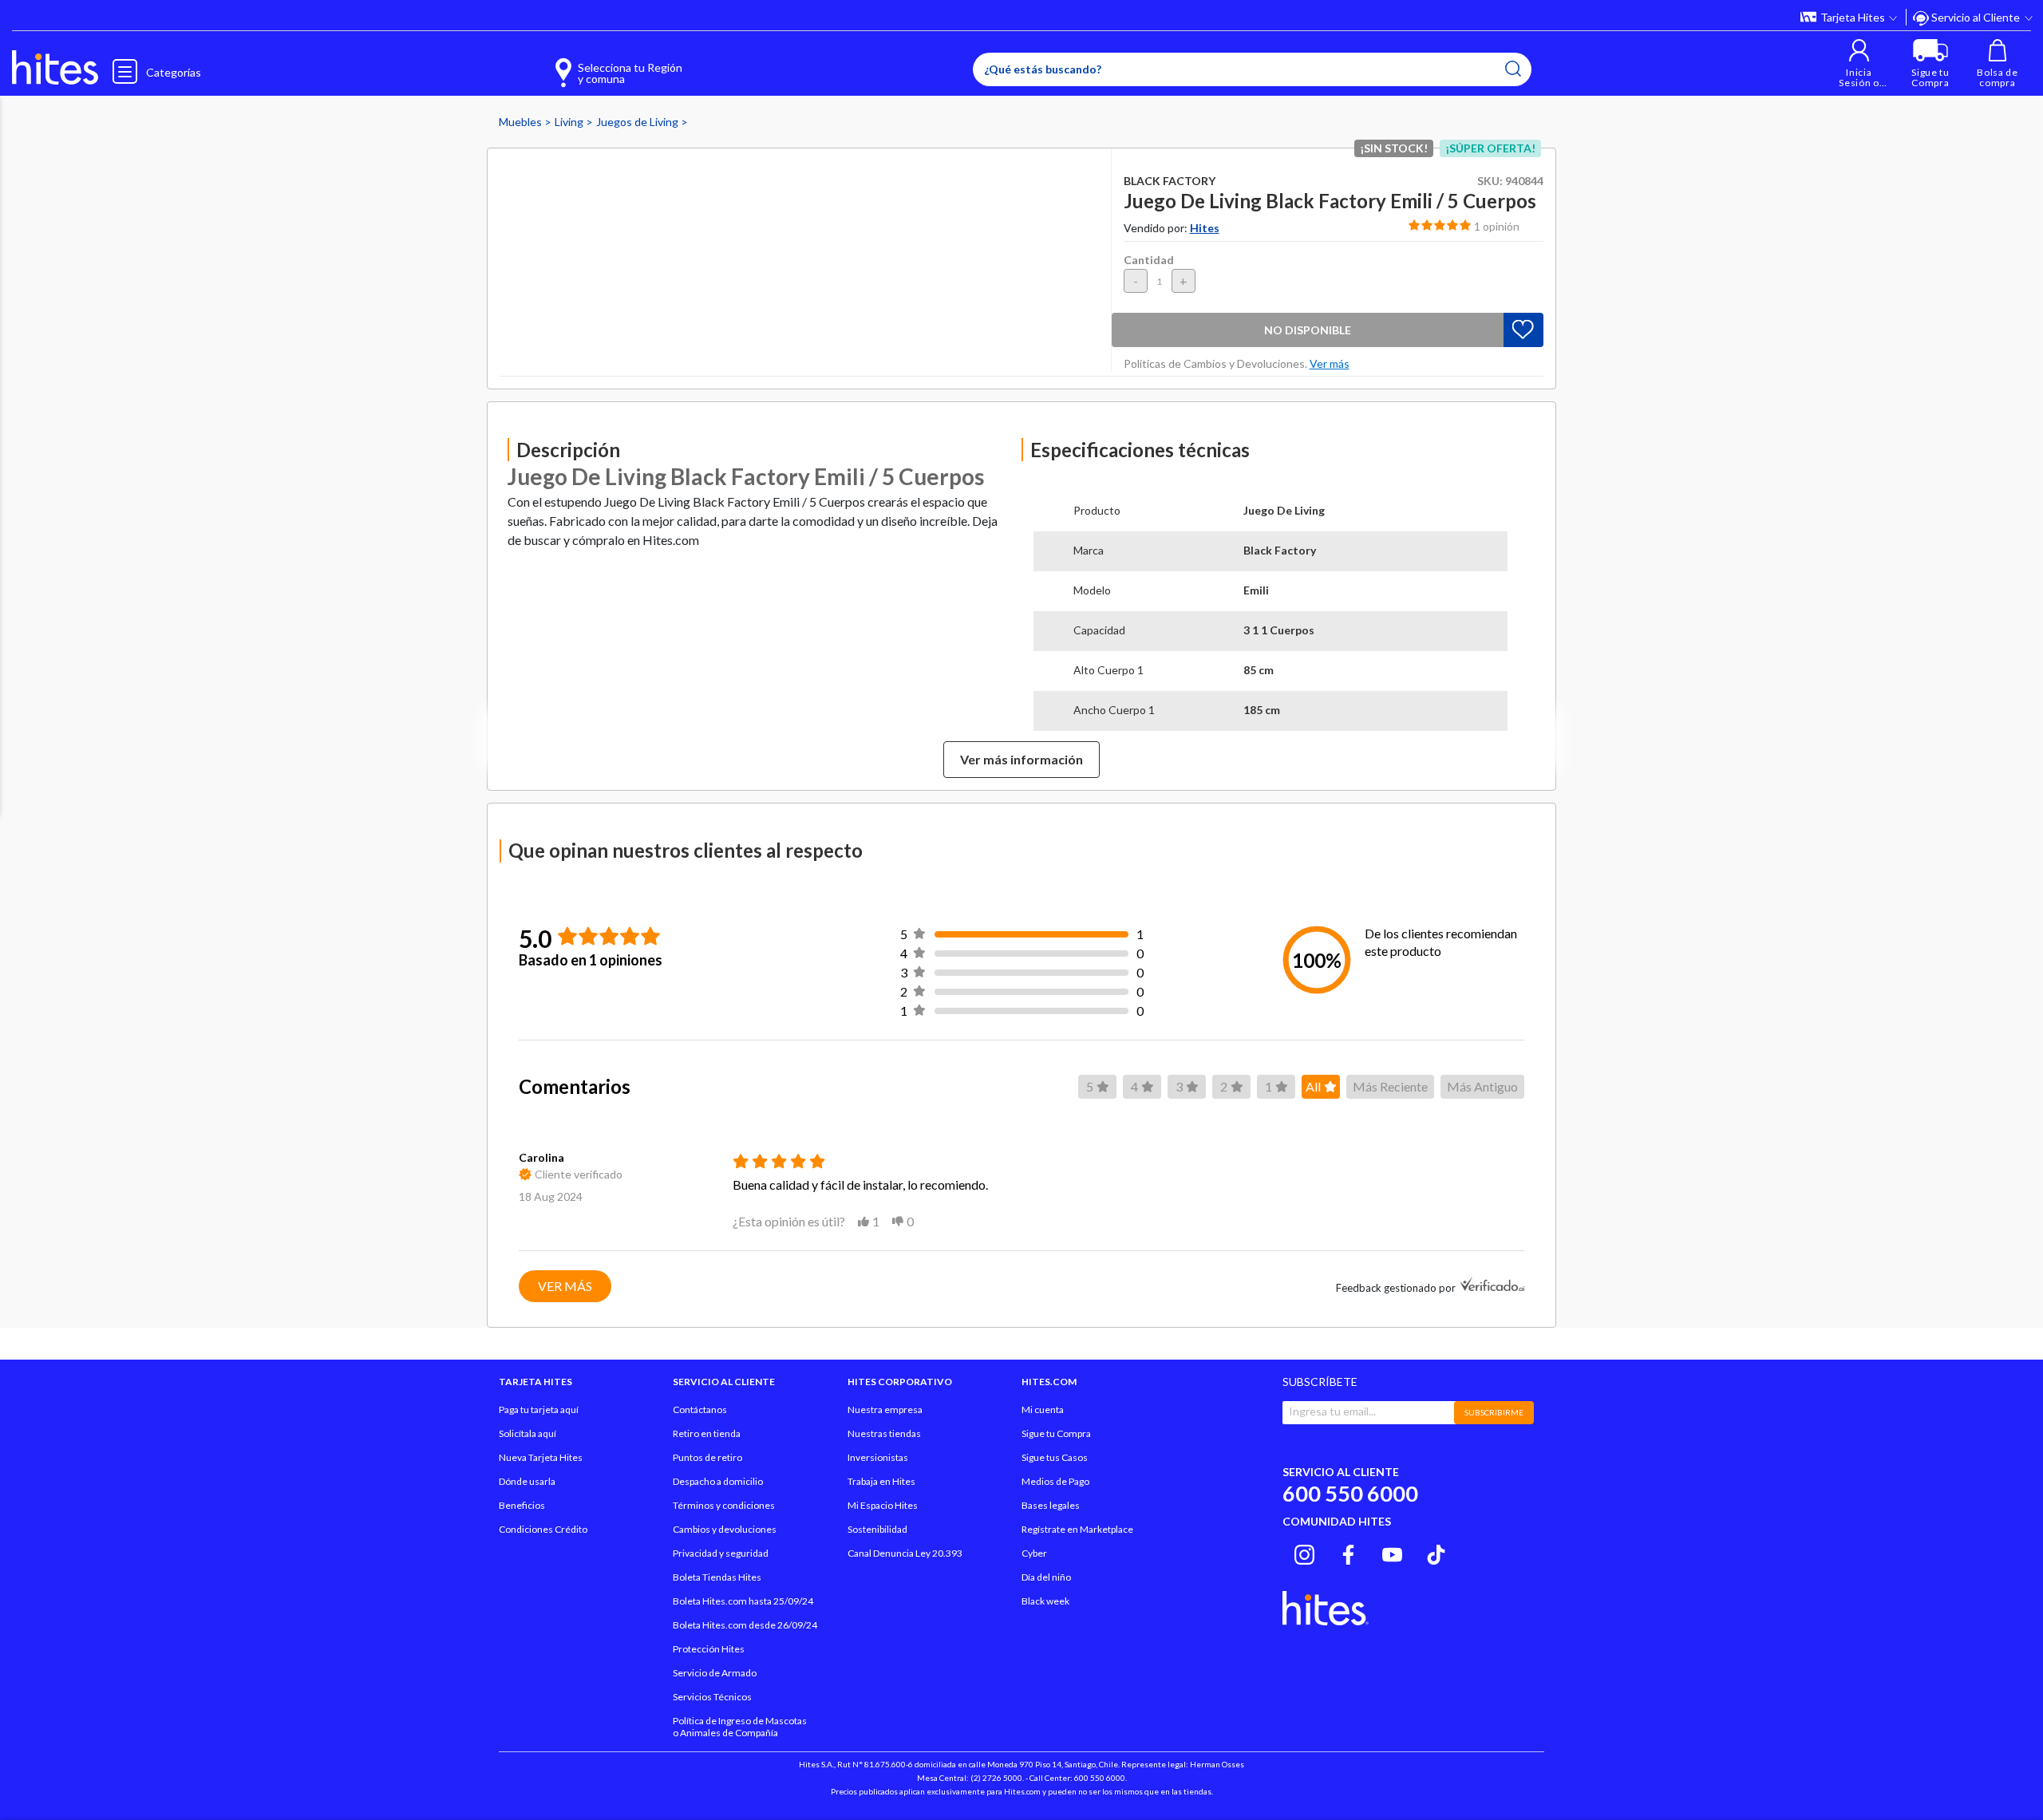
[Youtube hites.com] (1392, 1552)
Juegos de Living (638, 122)
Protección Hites (709, 1649)
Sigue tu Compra (1056, 1433)
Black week (1045, 1601)
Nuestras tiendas (884, 1433)
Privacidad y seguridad (721, 1553)
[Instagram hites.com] (1304, 1552)
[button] (1859, 63)
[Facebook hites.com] (1348, 1552)
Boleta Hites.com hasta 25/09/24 (743, 1601)
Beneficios (522, 1505)
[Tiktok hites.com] (1436, 1552)
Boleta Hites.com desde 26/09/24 (745, 1625)
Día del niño (1046, 1577)
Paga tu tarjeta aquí (539, 1409)
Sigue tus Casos (1055, 1457)
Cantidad (1149, 260)
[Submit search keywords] (1513, 69)
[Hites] (55, 68)
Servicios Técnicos (712, 1697)
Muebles (522, 122)
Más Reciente (1390, 1086)
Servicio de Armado (715, 1673)
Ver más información (1021, 759)
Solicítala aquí (528, 1433)
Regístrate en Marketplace (1077, 1529)
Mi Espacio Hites (883, 1505)
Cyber (1034, 1553)
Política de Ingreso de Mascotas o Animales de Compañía (740, 1727)
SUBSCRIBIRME (1494, 1412)
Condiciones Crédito (543, 1529)
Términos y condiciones (724, 1505)
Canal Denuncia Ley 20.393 (905, 1553)
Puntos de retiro (707, 1457)
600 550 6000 (1350, 1493)
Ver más (565, 1286)
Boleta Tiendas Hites (717, 1577)
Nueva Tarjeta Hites (541, 1457)
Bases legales (1051, 1505)
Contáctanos (700, 1409)
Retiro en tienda (707, 1433)
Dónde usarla (527, 1481)
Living (570, 122)
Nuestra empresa (885, 1409)
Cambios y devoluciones (725, 1529)
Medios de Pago (1055, 1481)
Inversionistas (878, 1457)
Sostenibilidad (877, 1529)
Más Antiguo (1482, 1086)
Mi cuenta (1043, 1409)
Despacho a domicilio (718, 1481)
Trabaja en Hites (881, 1481)
